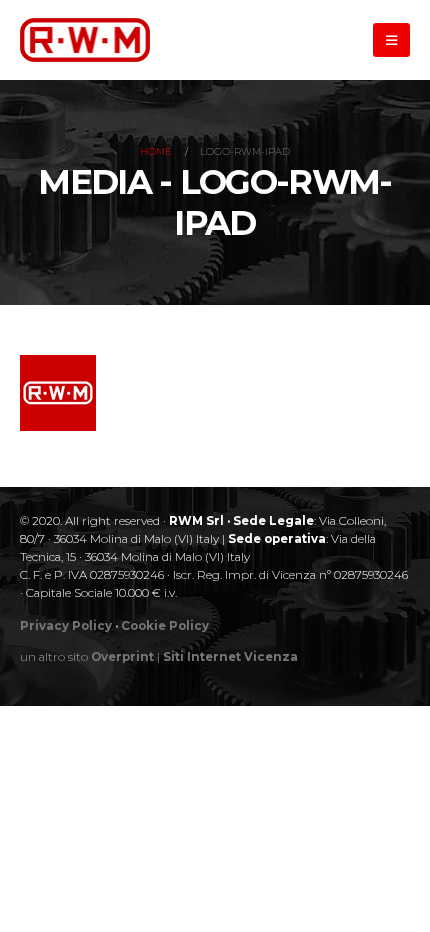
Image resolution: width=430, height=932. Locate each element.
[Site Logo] (85, 39)
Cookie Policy (165, 626)
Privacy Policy (66, 626)
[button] (391, 40)
